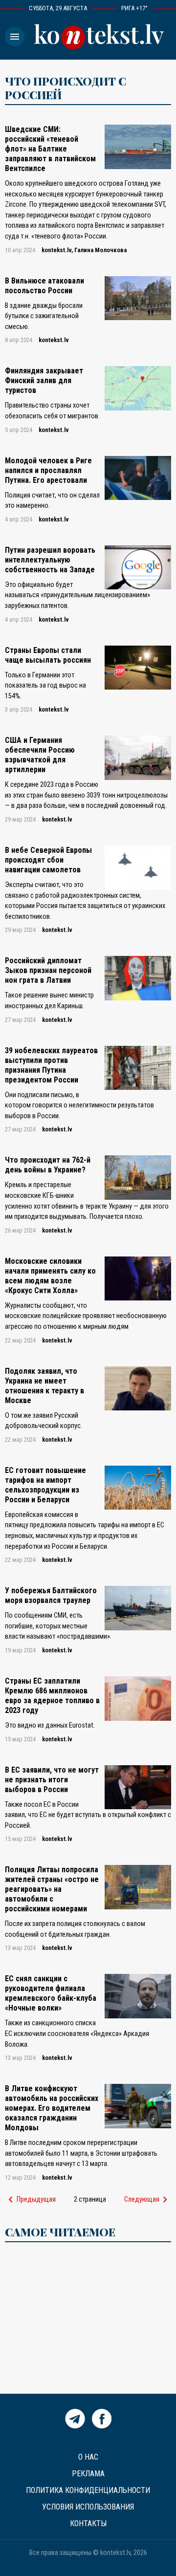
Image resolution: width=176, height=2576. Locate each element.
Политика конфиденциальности (88, 2490)
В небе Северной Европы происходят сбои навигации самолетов (48, 860)
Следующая (148, 2200)
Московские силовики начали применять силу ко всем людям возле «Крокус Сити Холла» (50, 1276)
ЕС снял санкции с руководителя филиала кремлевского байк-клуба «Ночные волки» (51, 1993)
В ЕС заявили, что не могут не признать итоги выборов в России (52, 1780)
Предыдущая (30, 2200)
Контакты (88, 2523)
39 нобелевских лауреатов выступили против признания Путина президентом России (51, 1065)
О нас (88, 2457)
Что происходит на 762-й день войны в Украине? (48, 1165)
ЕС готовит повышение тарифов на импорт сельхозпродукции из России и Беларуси (45, 1485)
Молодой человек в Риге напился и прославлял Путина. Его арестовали (48, 470)
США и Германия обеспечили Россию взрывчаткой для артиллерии (40, 755)
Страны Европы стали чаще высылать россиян (48, 655)
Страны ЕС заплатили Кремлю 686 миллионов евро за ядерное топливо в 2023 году (52, 1696)
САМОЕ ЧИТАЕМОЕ (60, 2232)
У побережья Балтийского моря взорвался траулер (51, 1595)
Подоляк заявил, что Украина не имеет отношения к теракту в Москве (44, 1386)
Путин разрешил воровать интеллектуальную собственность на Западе (50, 560)
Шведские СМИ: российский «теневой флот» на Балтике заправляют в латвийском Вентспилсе (50, 149)
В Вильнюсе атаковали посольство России (44, 286)
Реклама (88, 2474)
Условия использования (88, 2507)
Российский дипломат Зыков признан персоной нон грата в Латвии (48, 970)
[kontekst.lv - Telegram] (75, 2426)
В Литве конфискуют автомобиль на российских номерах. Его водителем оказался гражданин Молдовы (52, 2108)
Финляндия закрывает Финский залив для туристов (44, 380)
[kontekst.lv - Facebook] (102, 2426)
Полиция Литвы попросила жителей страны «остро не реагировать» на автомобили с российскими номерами (52, 1889)
